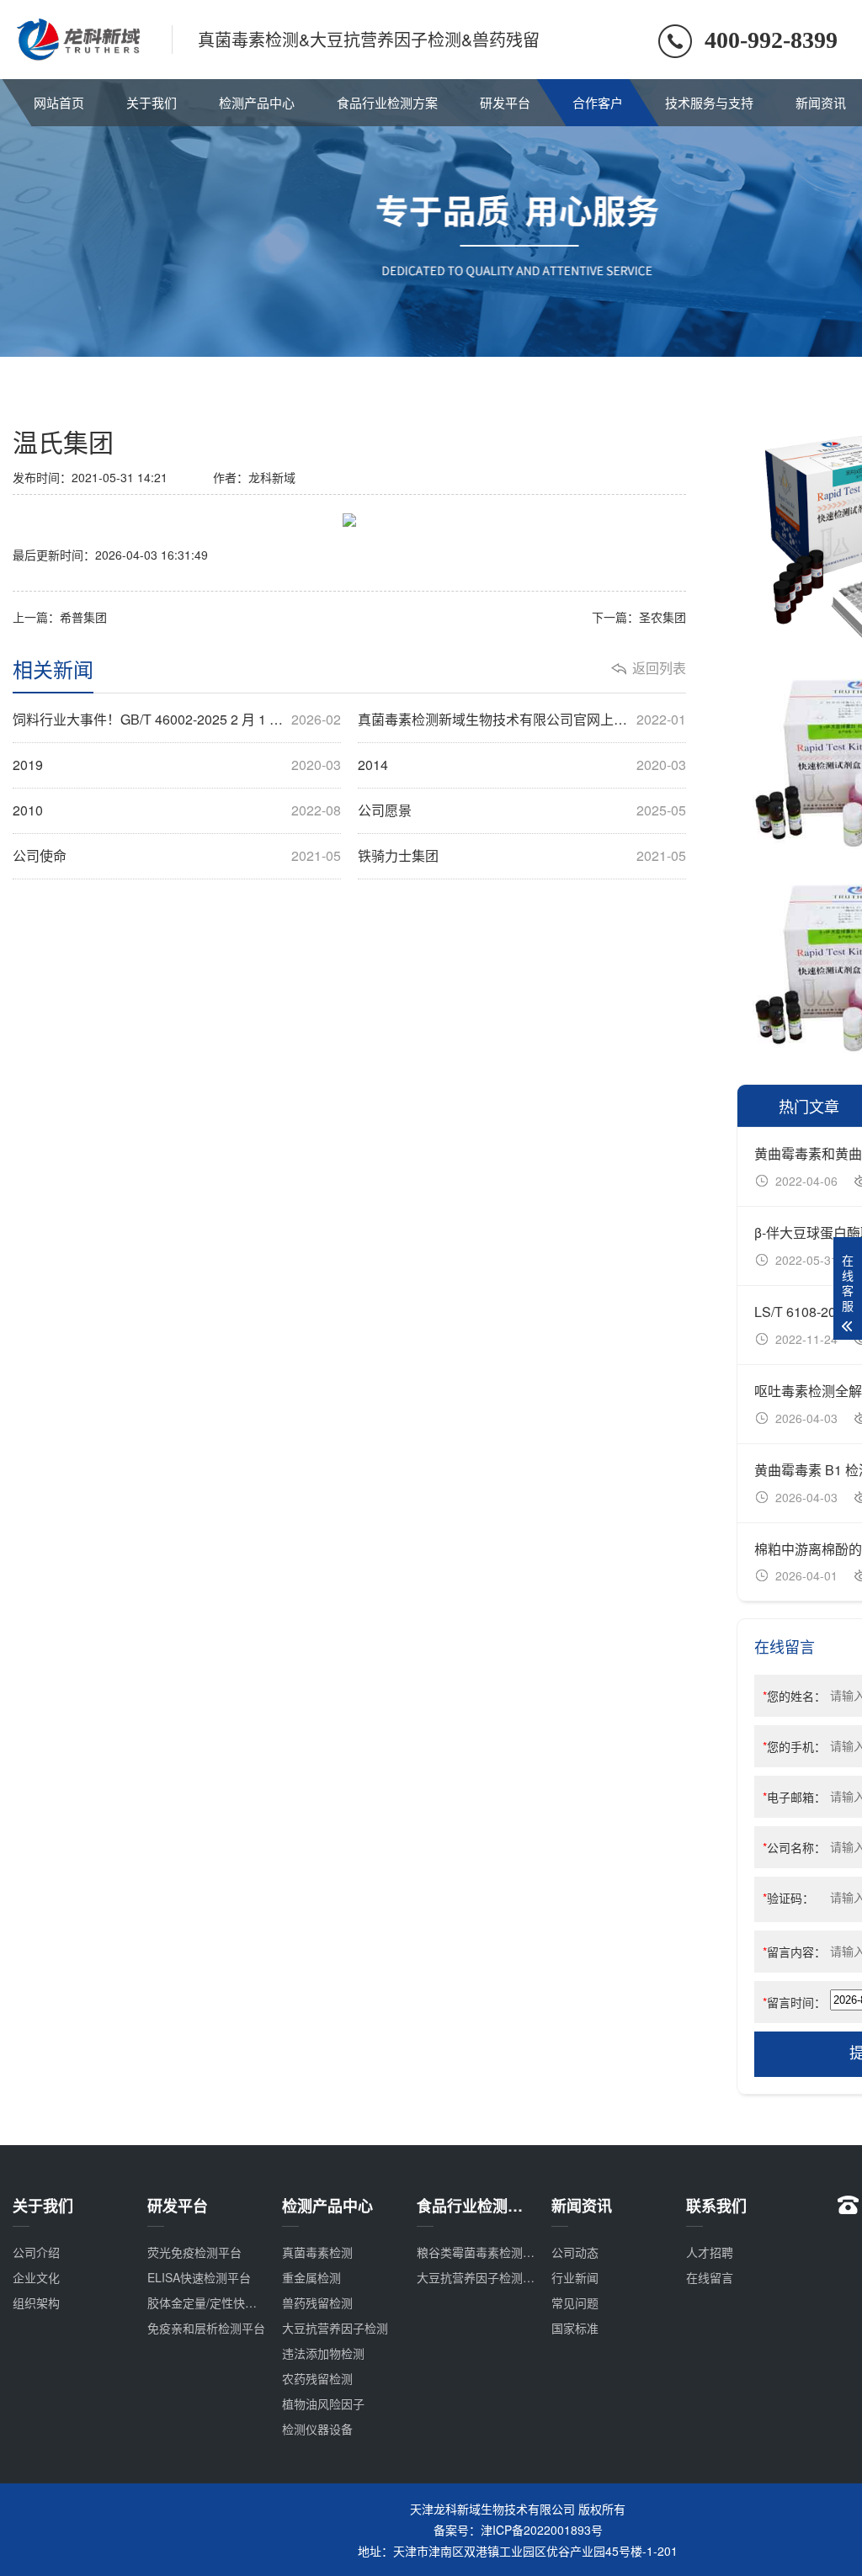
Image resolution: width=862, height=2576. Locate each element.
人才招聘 (710, 2252)
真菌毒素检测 (317, 2252)
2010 (177, 810)
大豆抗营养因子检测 (335, 2328)
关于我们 (152, 102)
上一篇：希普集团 (60, 617)
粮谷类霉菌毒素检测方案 (482, 2252)
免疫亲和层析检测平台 (206, 2328)
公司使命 (177, 856)
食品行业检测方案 (387, 102)
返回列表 (659, 668)
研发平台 (505, 102)
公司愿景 (522, 810)
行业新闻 (575, 2277)
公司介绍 (36, 2252)
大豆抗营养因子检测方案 (482, 2277)
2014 (522, 765)
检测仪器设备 (317, 2429)
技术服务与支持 (709, 102)
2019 (177, 765)
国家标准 (575, 2328)
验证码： (788, 1898)
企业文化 (36, 2277)
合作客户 (598, 102)
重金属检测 (311, 2277)
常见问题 (575, 2302)
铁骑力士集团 (522, 856)
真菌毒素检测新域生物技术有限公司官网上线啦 (522, 720)
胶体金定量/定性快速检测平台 (226, 2302)
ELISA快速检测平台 (199, 2277)
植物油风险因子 (323, 2403)
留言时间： (794, 2002)
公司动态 (575, 2252)
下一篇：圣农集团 (639, 617)
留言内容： (794, 1952)
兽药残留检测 (317, 2302)
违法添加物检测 (323, 2353)
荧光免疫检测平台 (194, 2252)
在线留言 (710, 2277)
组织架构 (36, 2302)
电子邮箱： (794, 1797)
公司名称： (794, 1847)
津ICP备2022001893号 (542, 2530)
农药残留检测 (317, 2378)
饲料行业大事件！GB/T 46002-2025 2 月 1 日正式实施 (177, 720)
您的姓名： (794, 1696)
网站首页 (59, 102)
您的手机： (794, 1746)
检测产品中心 (257, 102)
